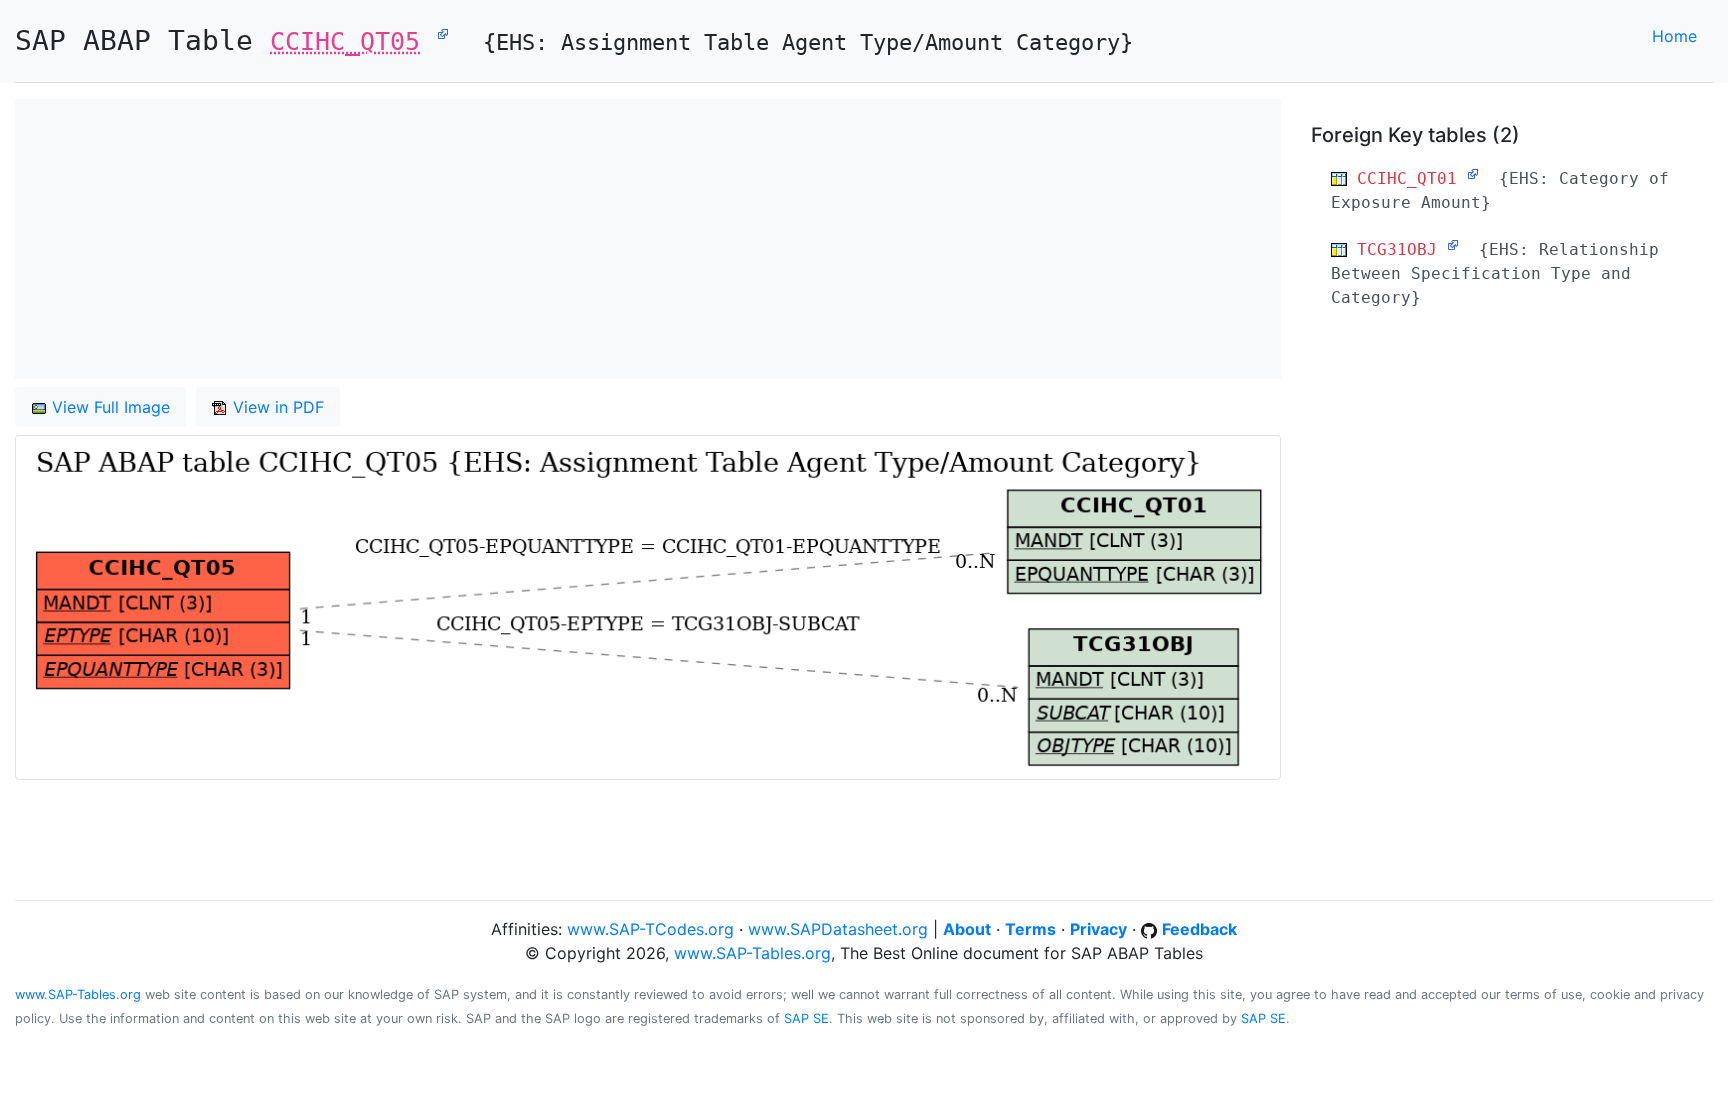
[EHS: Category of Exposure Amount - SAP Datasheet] (1473, 174)
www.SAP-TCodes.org (650, 929)
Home (1674, 36)
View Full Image (108, 407)
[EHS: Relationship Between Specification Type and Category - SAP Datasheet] (1453, 245)
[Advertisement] (615, 239)
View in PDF (276, 407)
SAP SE (806, 1018)
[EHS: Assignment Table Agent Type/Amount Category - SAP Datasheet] (443, 33)
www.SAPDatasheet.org (838, 929)
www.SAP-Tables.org (752, 953)
